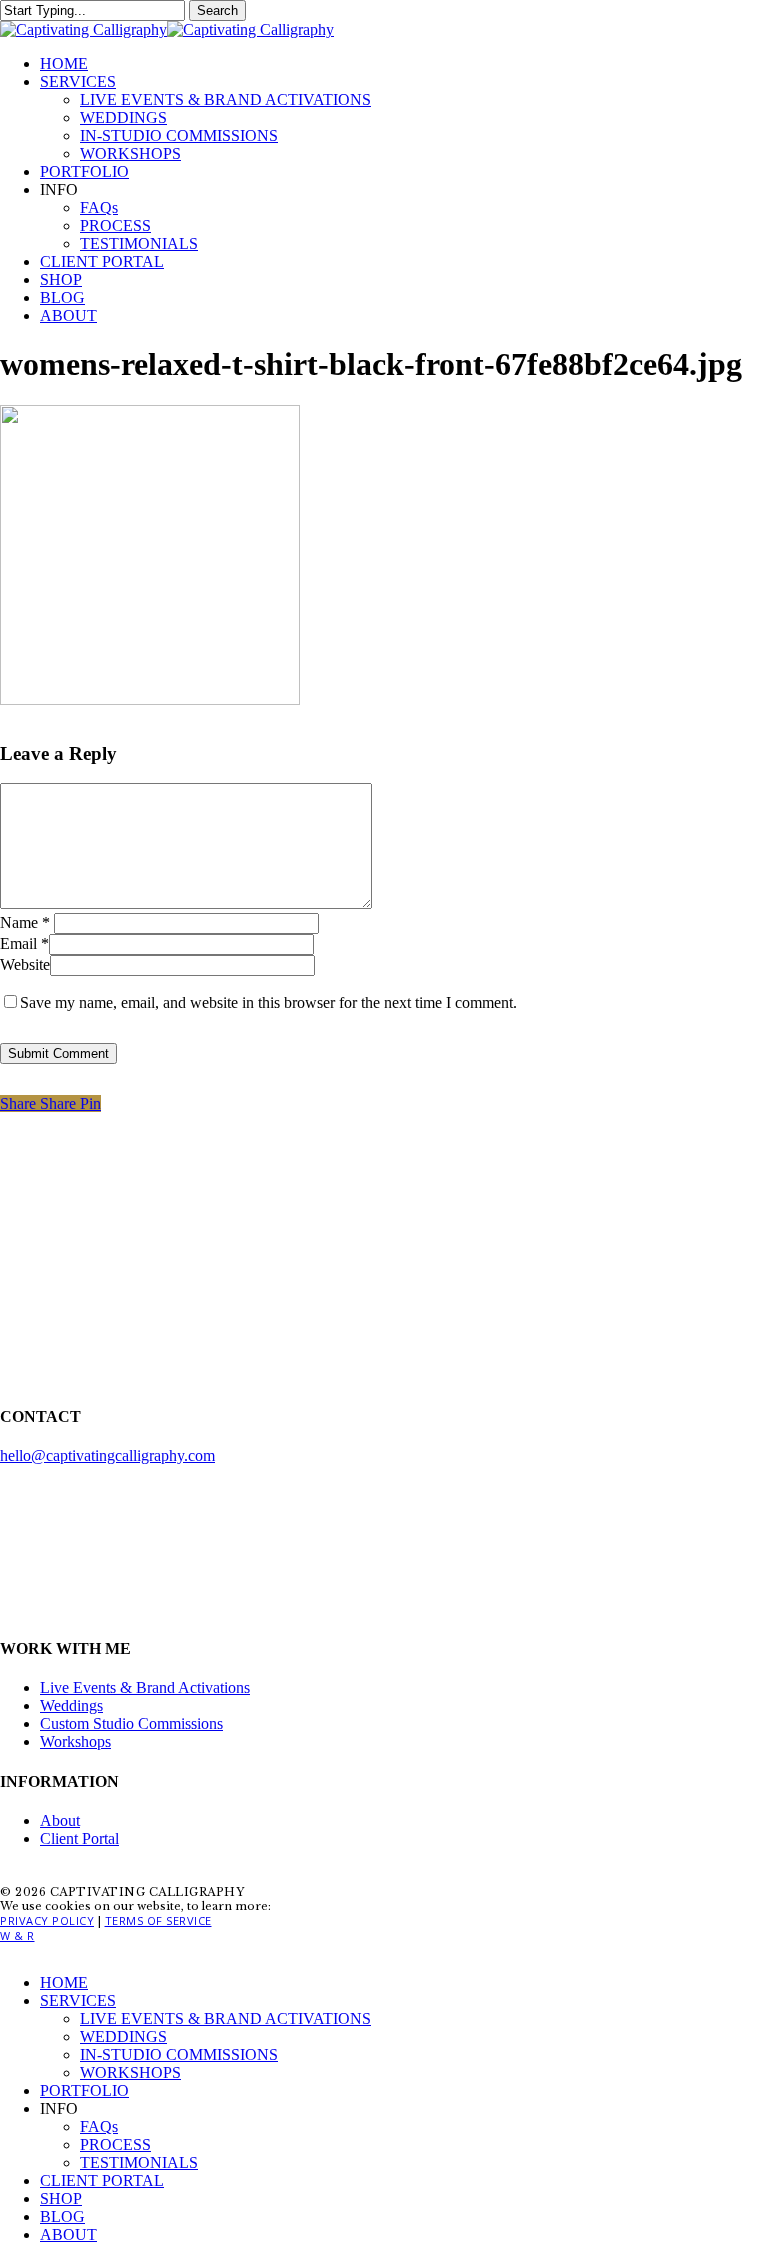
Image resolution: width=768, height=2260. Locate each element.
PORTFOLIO (84, 2090)
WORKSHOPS (130, 2072)
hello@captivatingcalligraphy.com (107, 1455)
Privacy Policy (47, 1920)
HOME (64, 1982)
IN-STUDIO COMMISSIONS (179, 2054)
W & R (17, 1935)
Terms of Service (158, 1920)
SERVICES (78, 2000)
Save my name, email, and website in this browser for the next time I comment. (268, 1002)
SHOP (61, 2198)
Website (25, 964)
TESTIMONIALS (139, 2162)
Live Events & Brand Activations (145, 1687)
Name (25, 922)
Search (217, 10)
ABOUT (68, 2234)
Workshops (75, 1741)
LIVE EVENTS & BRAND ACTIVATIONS (225, 2018)
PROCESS (115, 2144)
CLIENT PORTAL (102, 2180)
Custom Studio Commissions (131, 1723)
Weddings (71, 1705)
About (60, 1820)
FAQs (99, 2126)
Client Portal (79, 1838)
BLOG (62, 2216)
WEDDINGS (123, 2036)
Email (24, 943)
